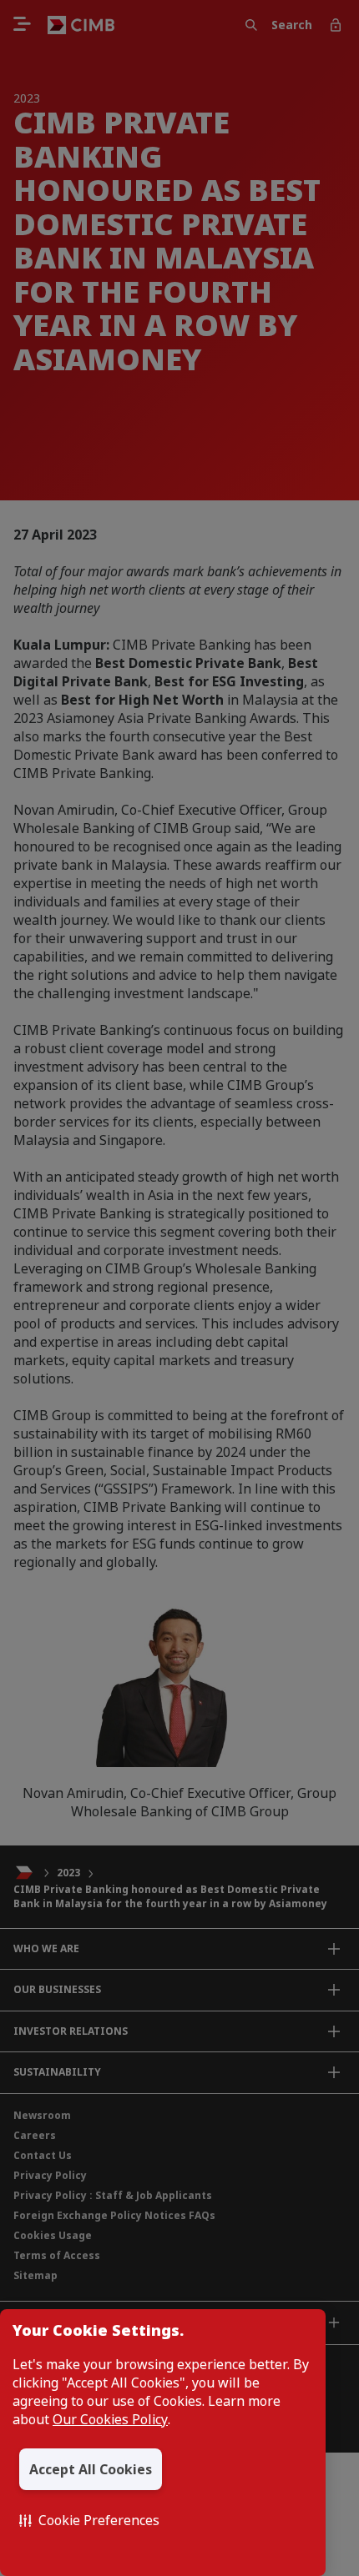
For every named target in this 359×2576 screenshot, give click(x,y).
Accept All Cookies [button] (91, 2469)
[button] (89, 2520)
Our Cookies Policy (110, 2419)
